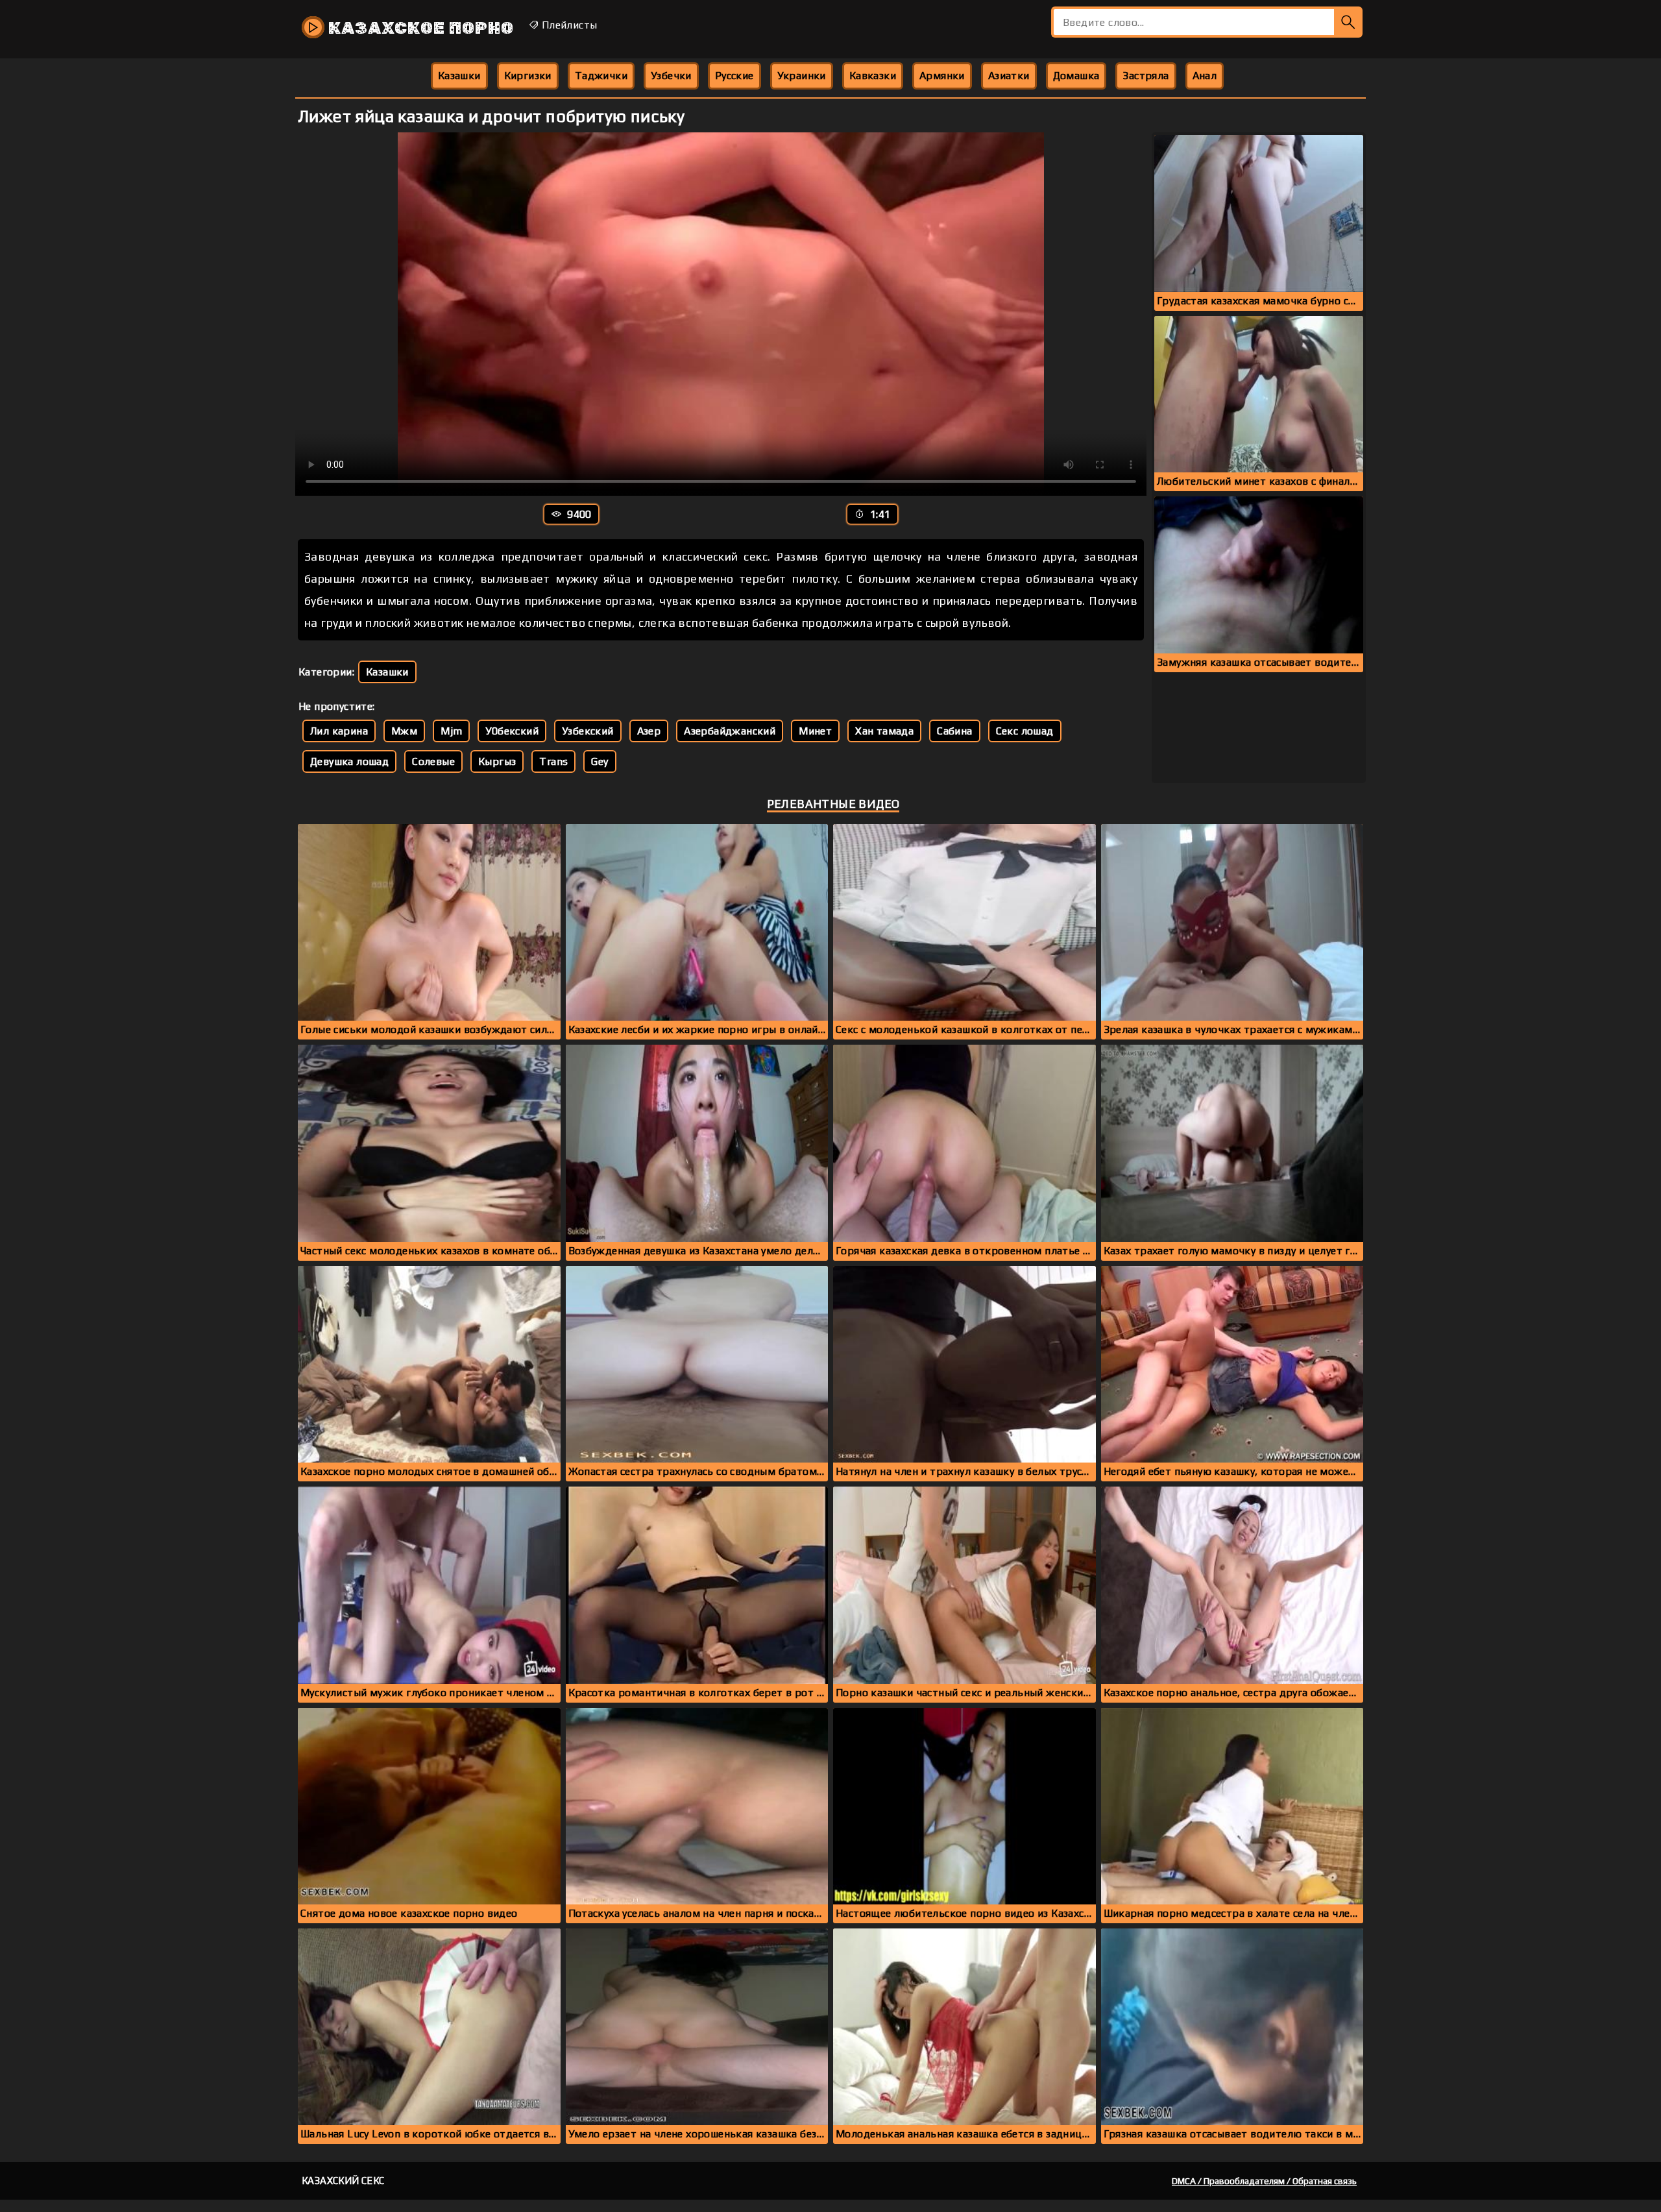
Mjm (451, 731)
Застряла (1146, 76)
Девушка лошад (349, 761)
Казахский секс (343, 2181)
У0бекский (512, 731)
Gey (600, 761)
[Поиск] (1348, 22)
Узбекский (588, 731)
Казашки (459, 76)
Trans (553, 761)
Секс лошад (1025, 731)
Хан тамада (884, 731)
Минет (815, 731)
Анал (1205, 76)
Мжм (404, 731)
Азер (649, 731)
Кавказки (873, 76)
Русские (734, 76)
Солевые (433, 761)
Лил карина (339, 731)
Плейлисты (568, 25)
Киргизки (528, 76)
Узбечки (671, 76)
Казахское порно (419, 28)
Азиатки (1009, 76)
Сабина (954, 731)
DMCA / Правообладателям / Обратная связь (1264, 2181)
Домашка (1076, 76)
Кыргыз (497, 761)
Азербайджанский (730, 731)
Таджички (601, 76)
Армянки (942, 76)
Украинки (802, 76)
